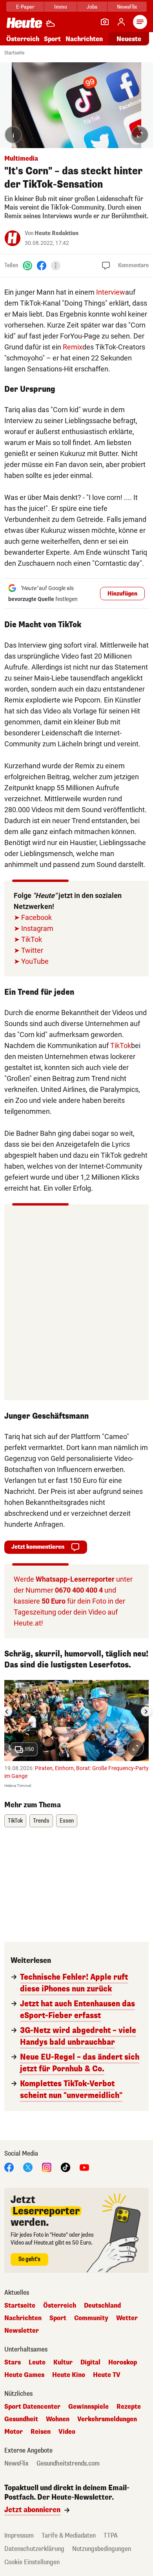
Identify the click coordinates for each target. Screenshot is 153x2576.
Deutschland (102, 2306)
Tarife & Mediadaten (69, 2535)
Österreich (23, 39)
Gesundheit (21, 2419)
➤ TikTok (28, 939)
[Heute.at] (24, 23)
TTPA (111, 2535)
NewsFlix (127, 7)
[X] (28, 2167)
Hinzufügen (122, 594)
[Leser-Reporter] (105, 22)
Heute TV (107, 2375)
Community (91, 2318)
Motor (14, 2432)
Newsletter (22, 2331)
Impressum (19, 2535)
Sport (52, 39)
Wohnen (58, 2419)
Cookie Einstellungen (32, 2562)
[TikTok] (66, 2167)
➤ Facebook (33, 917)
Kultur (63, 2362)
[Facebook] (42, 265)
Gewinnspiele (88, 2407)
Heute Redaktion (56, 233)
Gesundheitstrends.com (68, 2464)
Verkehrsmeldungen (107, 2419)
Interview (111, 292)
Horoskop (123, 2362)
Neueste (129, 39)
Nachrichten (23, 2318)
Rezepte (129, 2407)
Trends (41, 1821)
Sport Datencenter (32, 2407)
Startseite (14, 53)
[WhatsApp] (27, 265)
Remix (73, 347)
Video (67, 2432)
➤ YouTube (31, 961)
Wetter (127, 2318)
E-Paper (25, 7)
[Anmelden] (121, 22)
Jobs (92, 7)
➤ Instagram (34, 928)
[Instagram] (47, 2167)
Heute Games (24, 2375)
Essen (67, 1821)
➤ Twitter (28, 950)
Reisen (41, 2432)
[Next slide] (146, 1711)
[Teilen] (56, 266)
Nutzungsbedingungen (102, 2549)
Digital (90, 2362)
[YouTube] (84, 2167)
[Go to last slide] (7, 1711)
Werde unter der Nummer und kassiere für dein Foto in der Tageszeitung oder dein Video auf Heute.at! (73, 1601)
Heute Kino (69, 2375)
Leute (37, 2362)
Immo (61, 7)
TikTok (121, 1045)
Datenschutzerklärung (34, 2549)
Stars (13, 2362)
